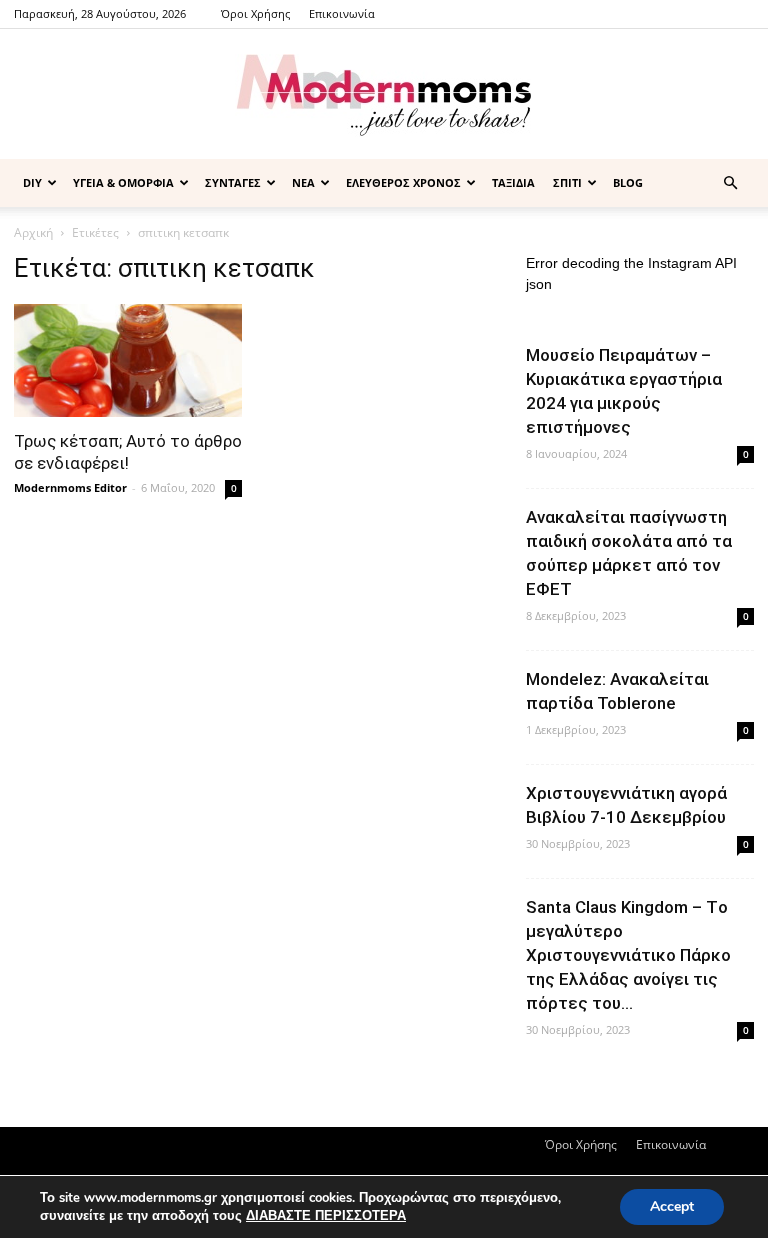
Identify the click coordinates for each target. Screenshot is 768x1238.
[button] (730, 183)
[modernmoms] (384, 95)
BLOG (628, 182)
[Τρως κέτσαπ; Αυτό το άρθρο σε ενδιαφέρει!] (128, 360)
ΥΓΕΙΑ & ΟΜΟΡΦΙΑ (123, 182)
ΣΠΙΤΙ (567, 182)
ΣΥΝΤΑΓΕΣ (233, 182)
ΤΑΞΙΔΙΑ (513, 182)
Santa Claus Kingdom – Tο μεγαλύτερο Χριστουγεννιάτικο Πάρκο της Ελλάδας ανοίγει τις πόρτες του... (628, 955)
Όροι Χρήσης (255, 13)
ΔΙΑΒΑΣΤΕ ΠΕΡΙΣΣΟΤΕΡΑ (326, 1216)
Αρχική (33, 232)
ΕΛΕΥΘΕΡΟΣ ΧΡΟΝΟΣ (403, 182)
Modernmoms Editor (70, 487)
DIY (32, 182)
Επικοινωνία (342, 13)
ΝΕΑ (303, 182)
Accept (672, 1206)
